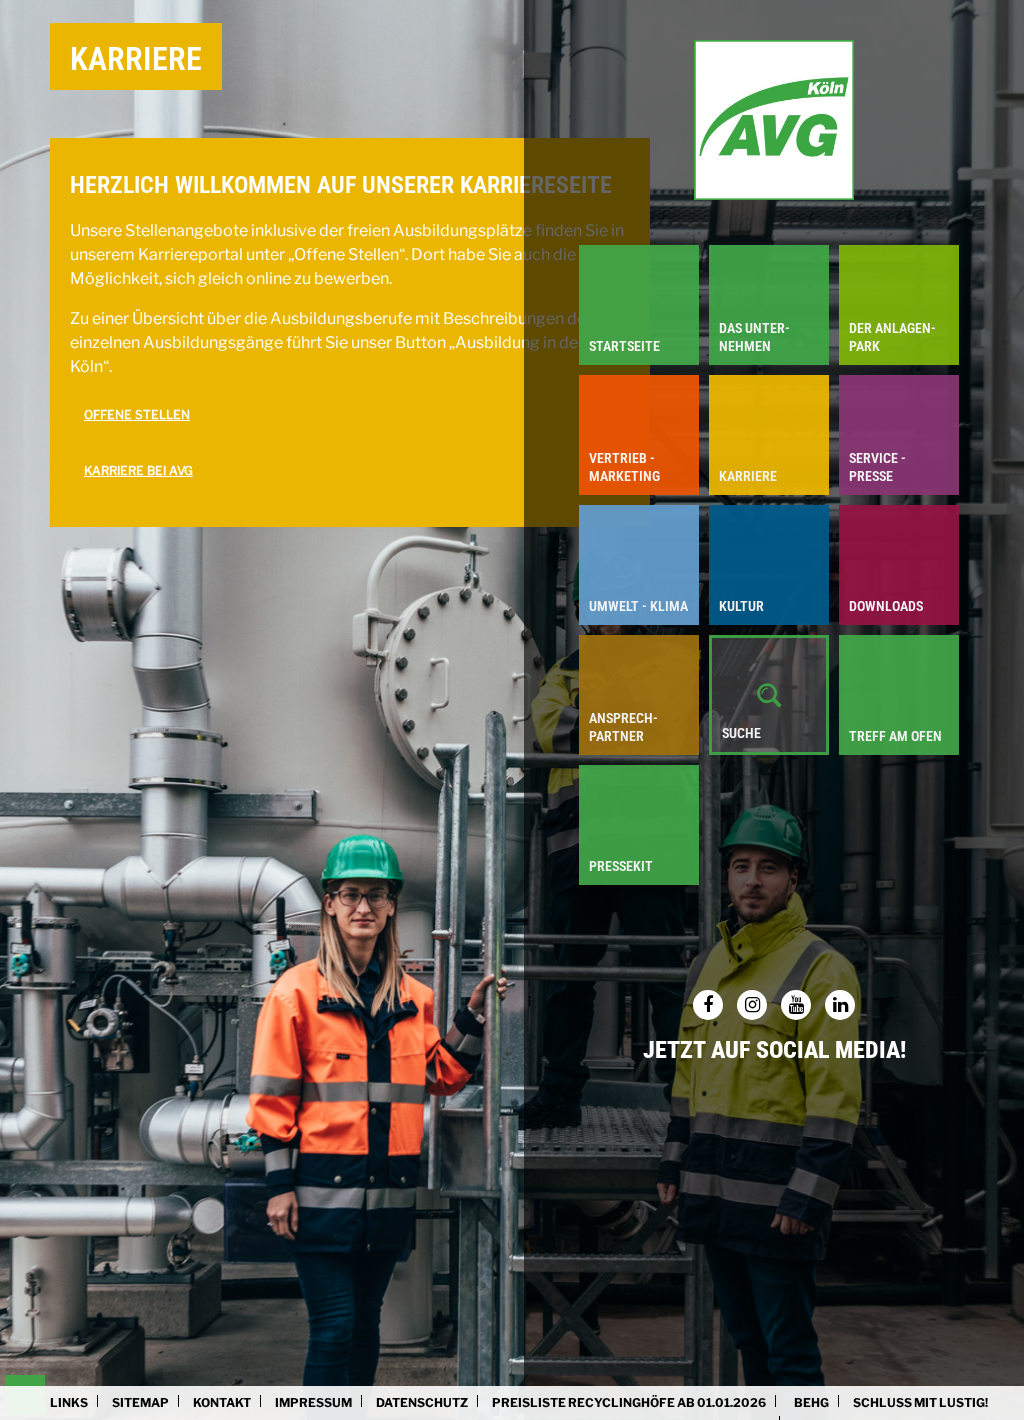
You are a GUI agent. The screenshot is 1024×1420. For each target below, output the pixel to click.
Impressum (313, 1402)
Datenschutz (422, 1402)
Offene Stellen (137, 414)
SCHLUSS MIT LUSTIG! (920, 1402)
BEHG (811, 1402)
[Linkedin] (840, 1005)
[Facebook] (708, 1005)
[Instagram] (752, 1005)
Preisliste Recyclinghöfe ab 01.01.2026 (629, 1402)
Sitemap (140, 1402)
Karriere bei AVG (138, 470)
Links (69, 1402)
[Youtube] (796, 1005)
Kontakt (222, 1402)
